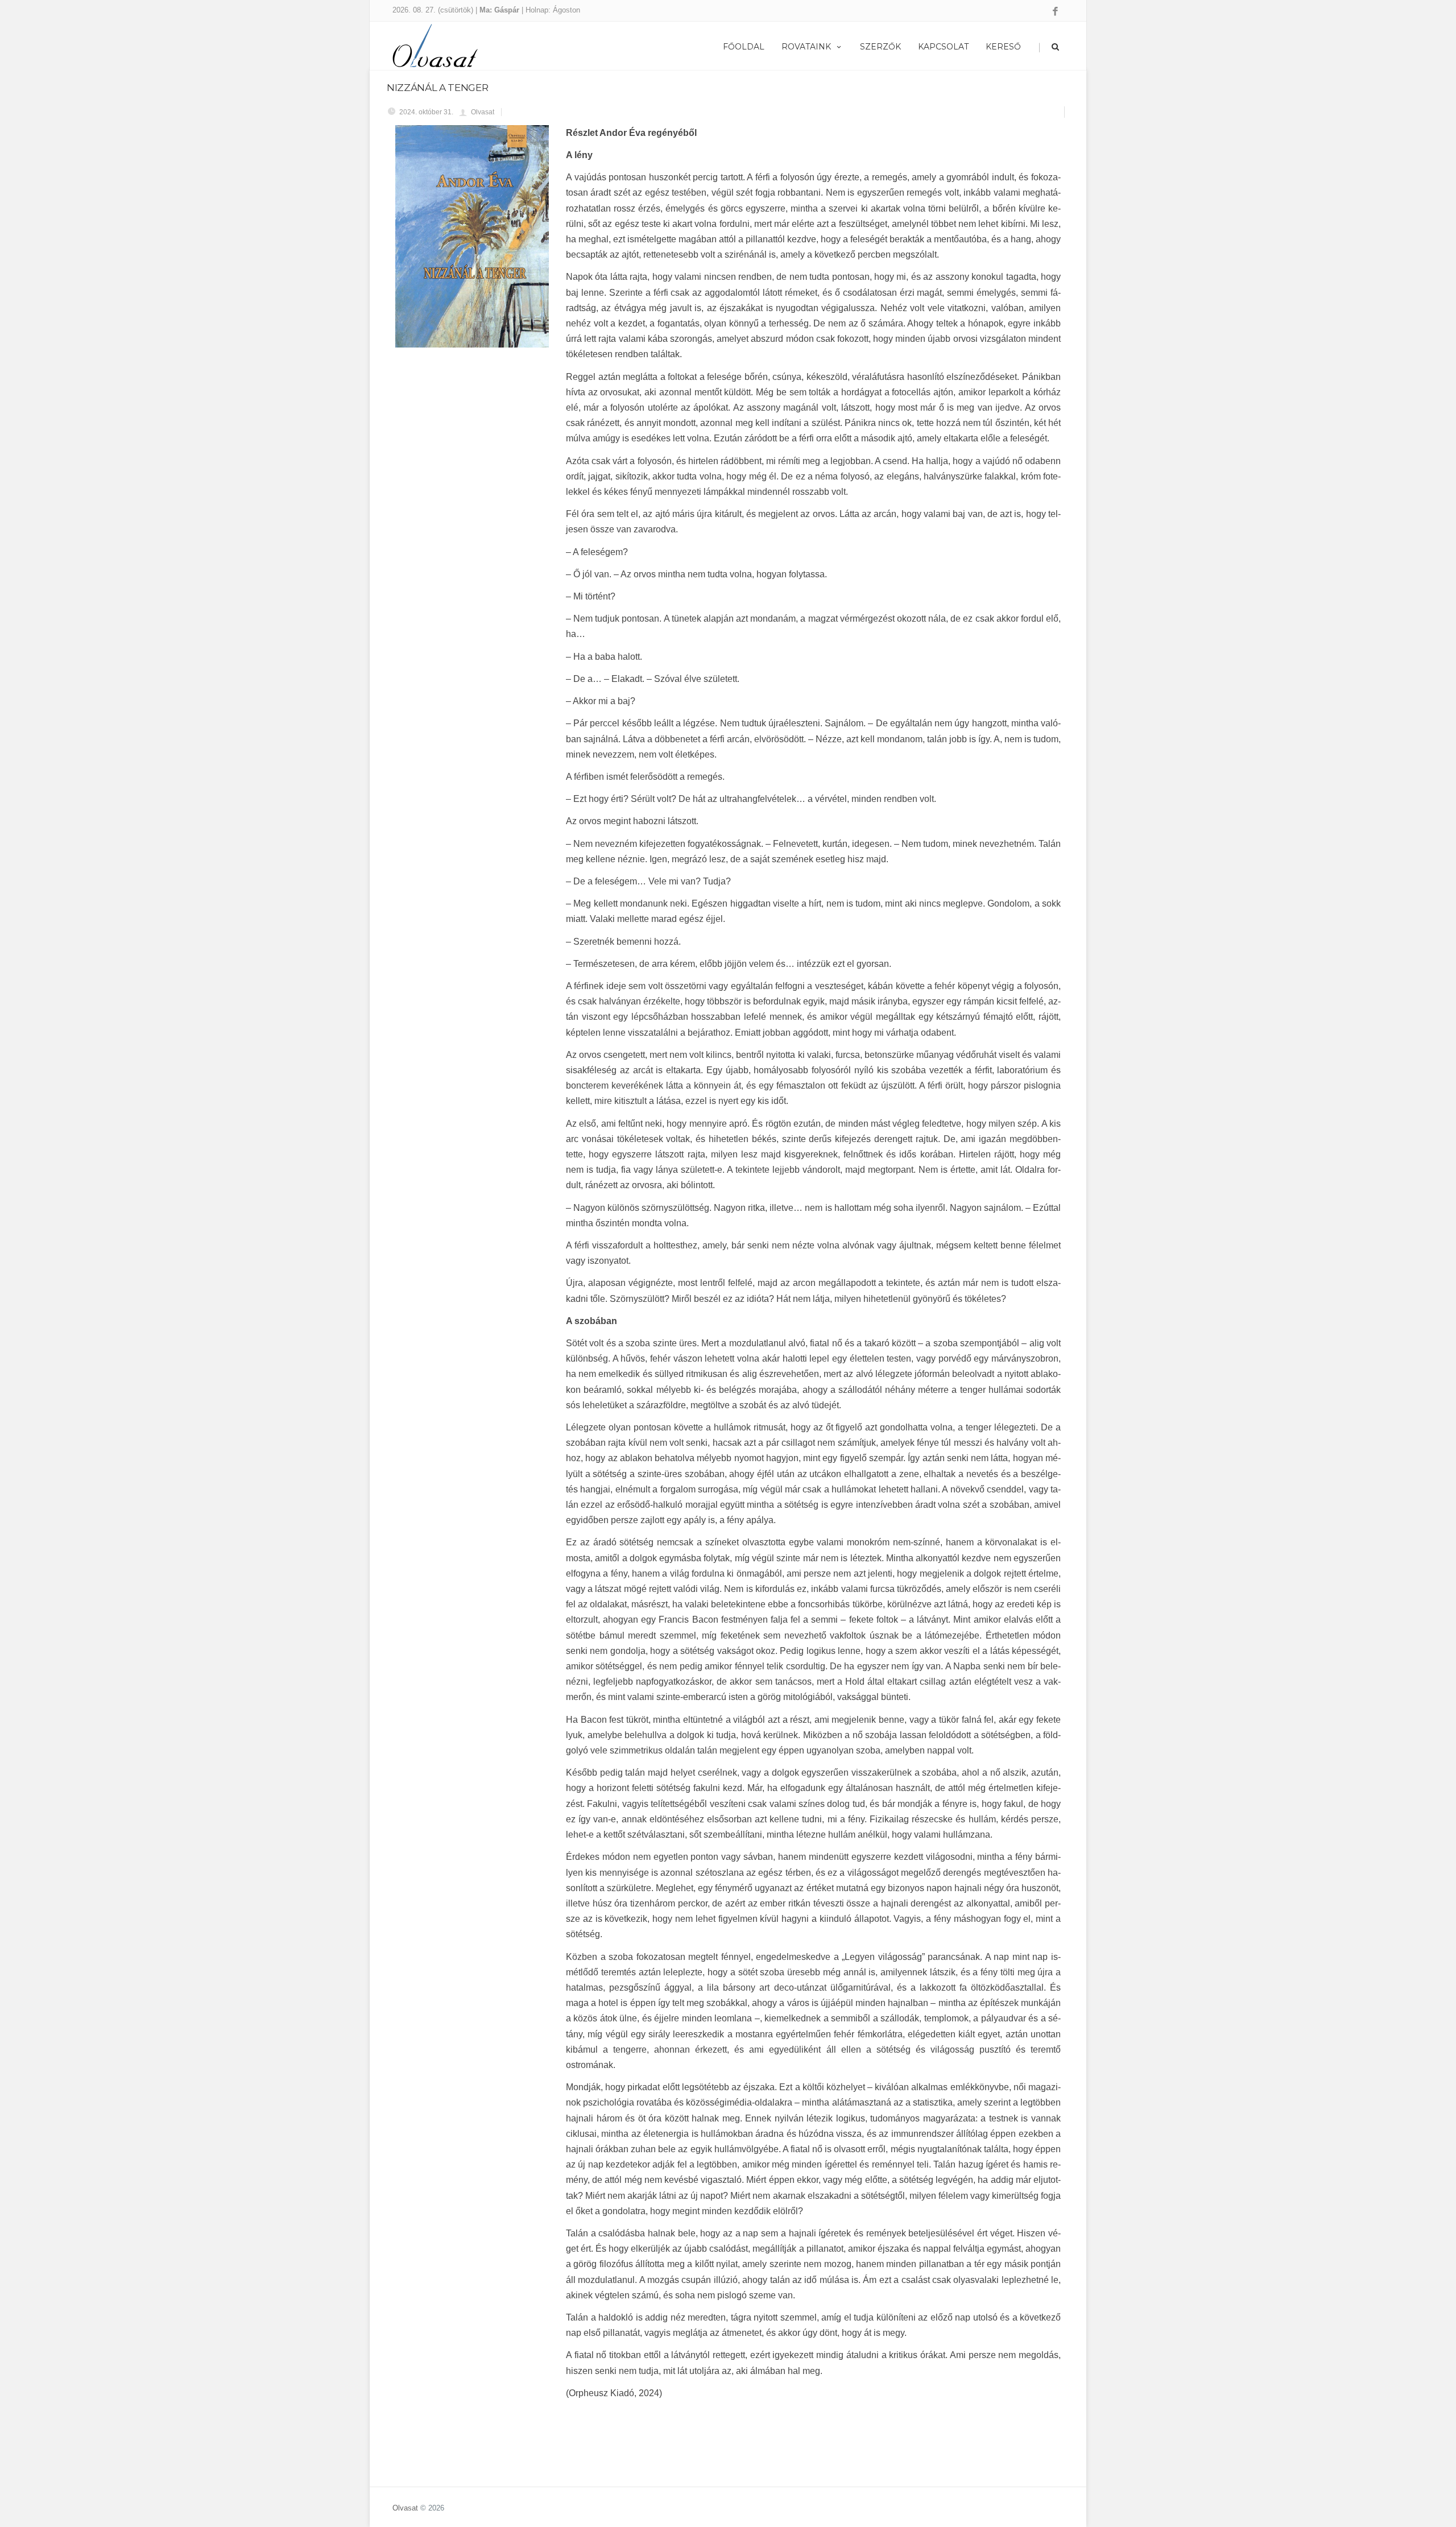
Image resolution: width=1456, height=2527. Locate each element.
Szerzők (880, 47)
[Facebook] (1055, 12)
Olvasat (405, 2508)
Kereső (1003, 47)
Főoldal (744, 47)
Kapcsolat (943, 47)
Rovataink (806, 47)
